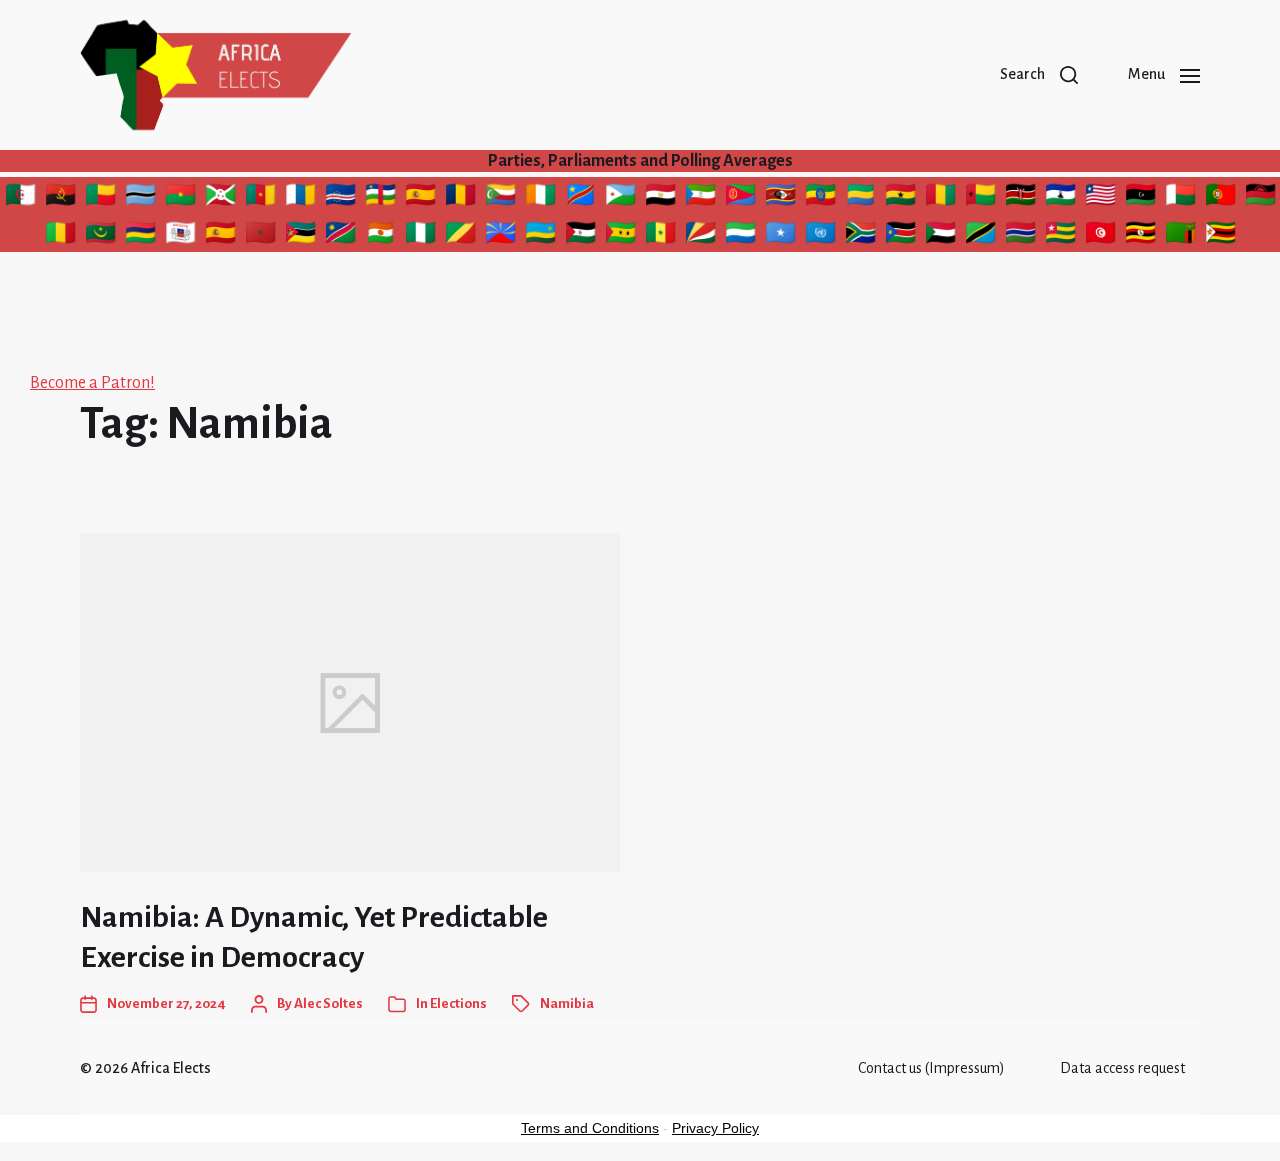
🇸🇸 (900, 236)
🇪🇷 (743, 198)
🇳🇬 (422, 236)
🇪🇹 (821, 198)
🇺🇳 (820, 236)
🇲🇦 (260, 236)
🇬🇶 (700, 198)
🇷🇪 (501, 236)
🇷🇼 (541, 236)
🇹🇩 (463, 198)
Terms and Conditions (590, 1128)
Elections (458, 1003)
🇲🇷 (100, 236)
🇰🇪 (1023, 198)
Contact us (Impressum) (931, 1068)
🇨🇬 (460, 236)
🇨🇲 (260, 198)
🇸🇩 (943, 236)
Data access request (1122, 1068)
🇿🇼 (1220, 236)
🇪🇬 (663, 198)
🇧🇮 (222, 198)
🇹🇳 (1103, 236)
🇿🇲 (1182, 236)
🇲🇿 (300, 236)
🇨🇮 (540, 198)
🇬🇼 (980, 198)
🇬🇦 (863, 198)
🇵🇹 (1220, 198)
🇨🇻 (340, 198)
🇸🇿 (781, 198)
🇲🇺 (140, 236)
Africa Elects (171, 1068)
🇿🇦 (860, 236)
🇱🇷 (1103, 198)
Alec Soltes (328, 1003)
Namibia (567, 1003)
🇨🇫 (380, 198)
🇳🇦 (341, 236)
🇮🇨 (300, 198)
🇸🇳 (661, 236)
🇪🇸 (420, 198)
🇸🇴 (782, 236)
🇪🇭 (580, 236)
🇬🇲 (1020, 236)
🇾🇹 (181, 236)
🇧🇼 (140, 198)
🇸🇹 (620, 236)
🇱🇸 (1061, 198)
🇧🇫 (180, 198)
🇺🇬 (1142, 236)
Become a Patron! (92, 383)
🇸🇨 (700, 236)
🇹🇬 (1063, 236)
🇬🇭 (903, 198)
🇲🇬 (1180, 198)
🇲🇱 (62, 236)
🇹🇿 (980, 236)
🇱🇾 (1143, 198)
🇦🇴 (63, 198)
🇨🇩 (580, 198)
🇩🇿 (23, 198)
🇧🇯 (103, 198)
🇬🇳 (943, 198)
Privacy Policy (715, 1128)
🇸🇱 (740, 236)
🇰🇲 (500, 198)
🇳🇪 (383, 236)
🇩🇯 (621, 198)
